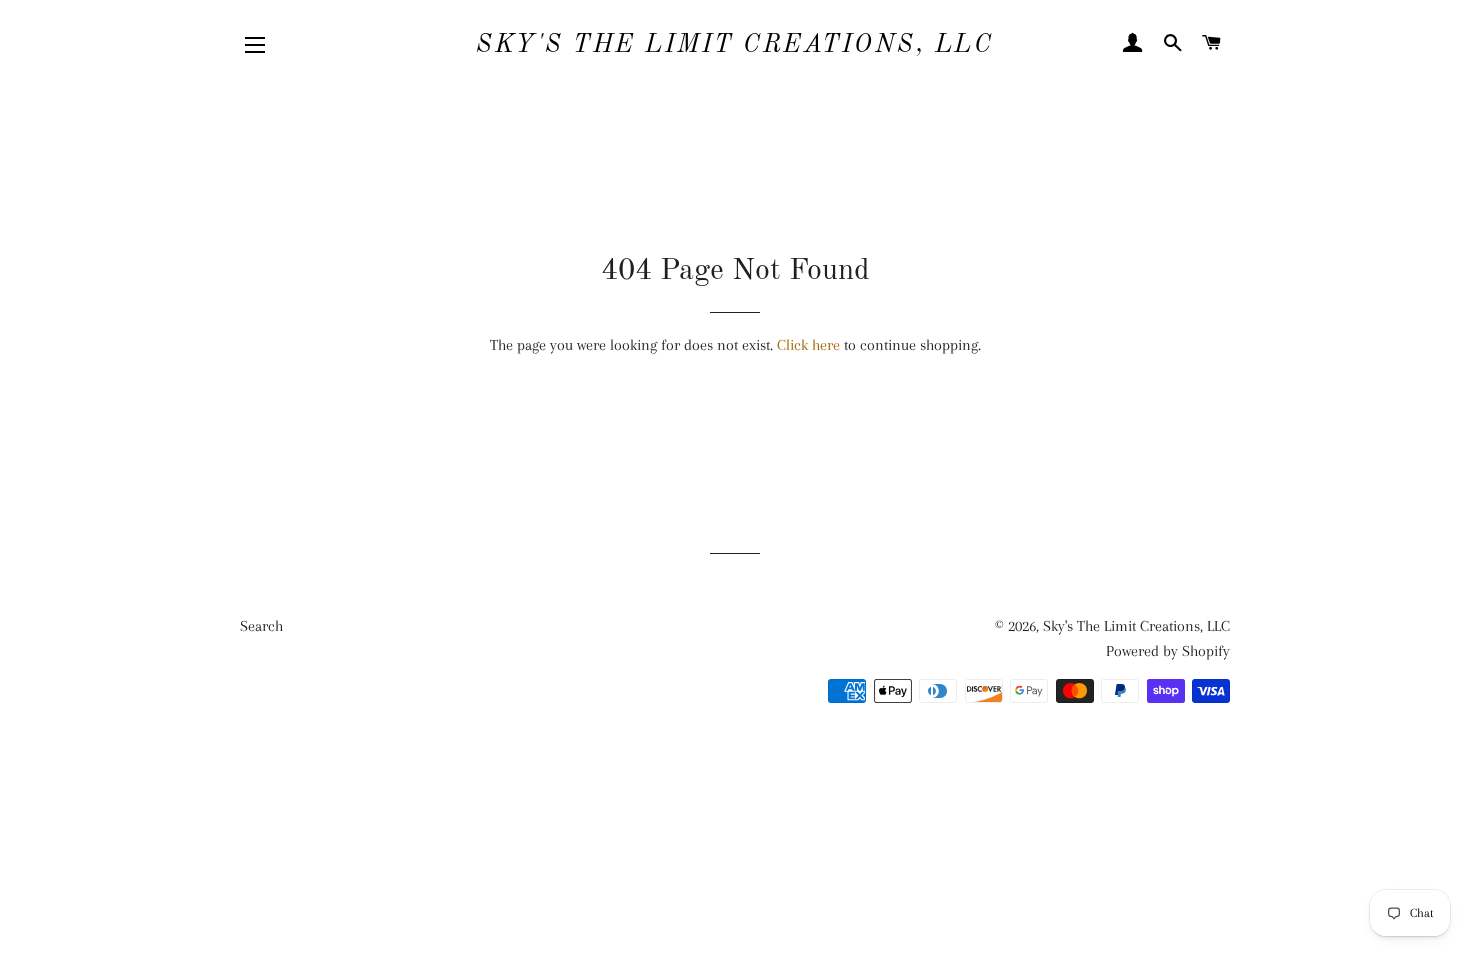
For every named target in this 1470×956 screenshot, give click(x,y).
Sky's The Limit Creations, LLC (734, 45)
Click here (808, 345)
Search (261, 626)
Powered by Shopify (1168, 651)
